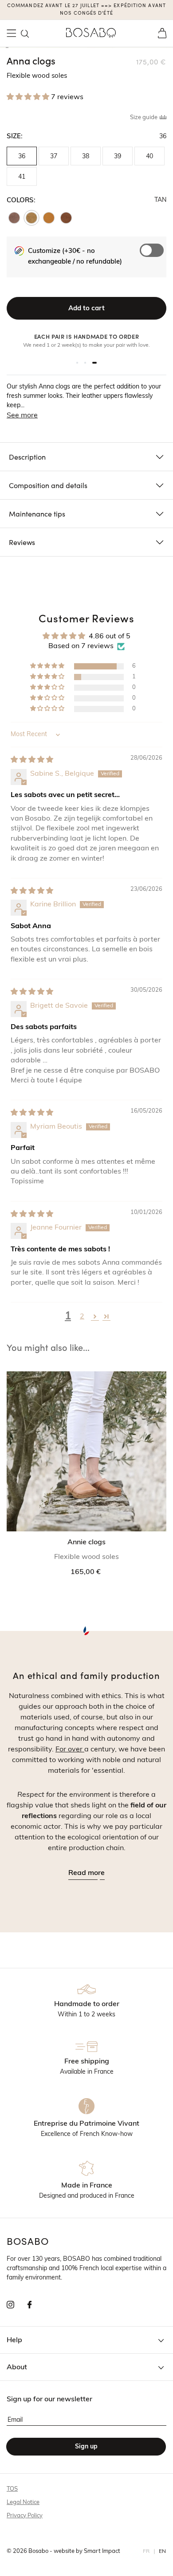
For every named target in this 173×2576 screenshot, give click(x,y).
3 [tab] (94, 363)
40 (149, 157)
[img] (32, 760)
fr (146, 2552)
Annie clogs (86, 1542)
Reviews (22, 542)
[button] (25, 34)
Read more (86, 1873)
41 (22, 177)
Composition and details (48, 485)
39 (118, 157)
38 (86, 157)
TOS (12, 2489)
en (163, 2552)
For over (70, 1750)
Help (14, 2340)
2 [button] (82, 1317)
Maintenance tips (37, 513)
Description (27, 457)
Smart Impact (102, 2551)
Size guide (144, 118)
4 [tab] (7, 48)
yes (154, 265)
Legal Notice (23, 2502)
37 (54, 157)
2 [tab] (85, 363)
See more (22, 416)
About (17, 2368)
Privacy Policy (25, 2516)
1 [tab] (77, 363)
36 (22, 157)
